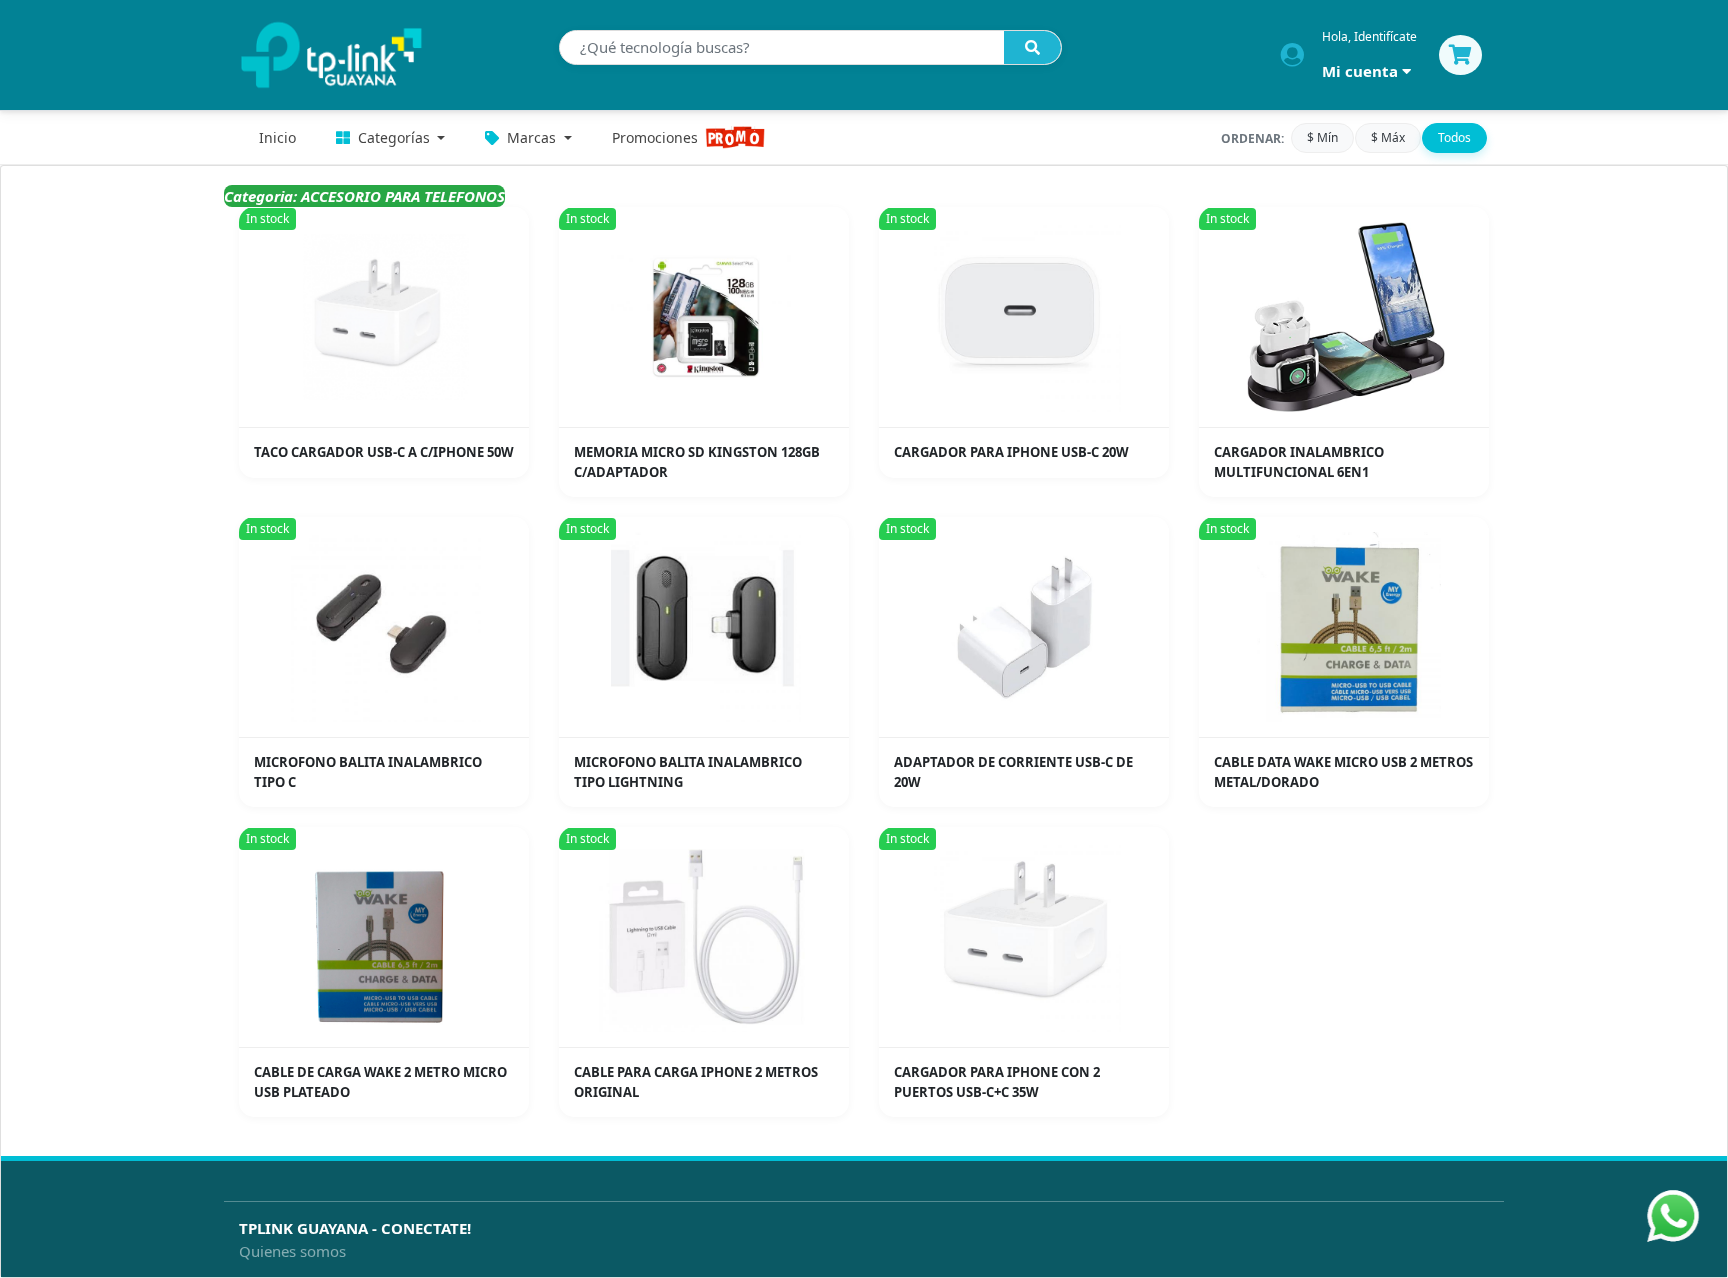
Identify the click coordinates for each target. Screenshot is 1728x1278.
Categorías (394, 137)
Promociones (655, 137)
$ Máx (1388, 137)
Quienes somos (292, 1251)
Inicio (277, 137)
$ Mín (1322, 137)
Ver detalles (390, 412)
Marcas (531, 137)
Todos (1454, 137)
